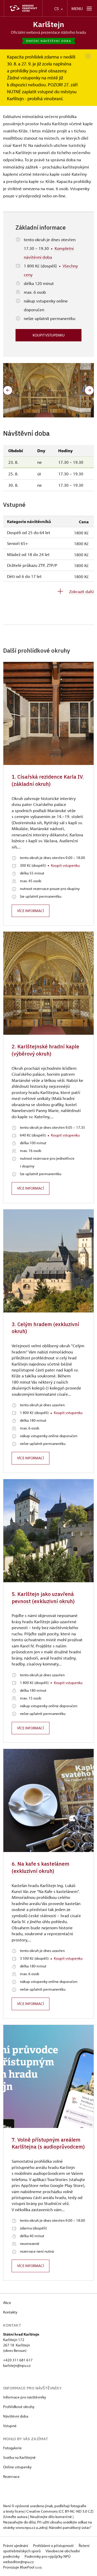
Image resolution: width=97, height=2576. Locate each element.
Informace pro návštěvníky (25, 2397)
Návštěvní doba (16, 2416)
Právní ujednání (16, 2545)
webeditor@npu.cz (18, 2562)
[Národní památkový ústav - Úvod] (23, 8)
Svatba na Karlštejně (19, 2457)
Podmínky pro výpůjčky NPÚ (48, 2556)
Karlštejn (49, 24)
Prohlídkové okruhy (19, 2407)
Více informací (31, 911)
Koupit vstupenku (49, 335)
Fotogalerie (12, 2448)
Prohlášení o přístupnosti (54, 2545)
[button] (8, 390)
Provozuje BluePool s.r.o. (23, 2567)
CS (57, 9)
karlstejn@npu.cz (17, 2365)
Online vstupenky (17, 2467)
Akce (7, 2303)
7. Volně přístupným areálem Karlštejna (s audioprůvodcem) (48, 2143)
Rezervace (11, 2476)
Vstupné (10, 2426)
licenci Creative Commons (36, 2511)
